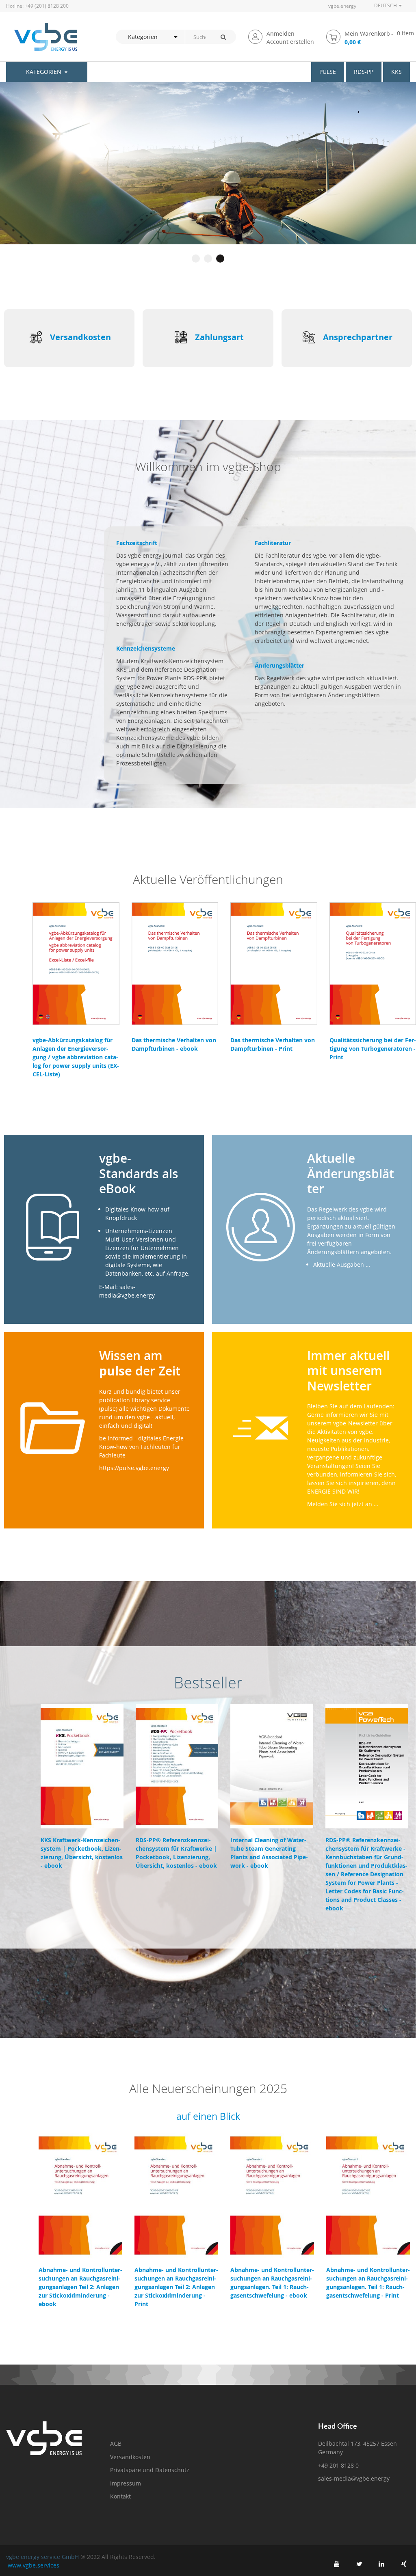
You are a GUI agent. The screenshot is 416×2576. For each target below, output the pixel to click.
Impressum (126, 2483)
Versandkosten (80, 337)
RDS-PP (364, 72)
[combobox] (197, 37)
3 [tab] (220, 259)
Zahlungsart (219, 337)
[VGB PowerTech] (42, 37)
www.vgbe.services (34, 2565)
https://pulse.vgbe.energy (134, 1468)
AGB (116, 2443)
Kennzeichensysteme (146, 648)
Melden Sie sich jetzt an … (343, 1504)
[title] (337, 2564)
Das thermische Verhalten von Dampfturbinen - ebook (174, 1044)
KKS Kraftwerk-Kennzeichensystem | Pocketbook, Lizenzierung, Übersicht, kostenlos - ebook (82, 1853)
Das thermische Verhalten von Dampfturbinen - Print (273, 1044)
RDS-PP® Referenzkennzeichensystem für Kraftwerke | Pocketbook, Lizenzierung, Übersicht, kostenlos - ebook (176, 1853)
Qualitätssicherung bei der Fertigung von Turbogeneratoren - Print (373, 1049)
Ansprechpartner (358, 337)
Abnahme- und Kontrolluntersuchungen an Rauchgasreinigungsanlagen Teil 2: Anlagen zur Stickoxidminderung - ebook (80, 2287)
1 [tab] (196, 259)
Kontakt (120, 2496)
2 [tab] (208, 259)
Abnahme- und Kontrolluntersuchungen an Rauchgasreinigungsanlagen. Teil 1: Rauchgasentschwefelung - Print (368, 2283)
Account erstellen (290, 42)
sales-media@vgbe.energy (354, 2478)
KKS (396, 72)
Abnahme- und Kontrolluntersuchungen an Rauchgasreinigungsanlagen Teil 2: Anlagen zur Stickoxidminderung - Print (176, 2287)
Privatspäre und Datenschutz (150, 2470)
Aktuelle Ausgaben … (342, 1264)
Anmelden (281, 33)
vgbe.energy (342, 6)
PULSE (328, 72)
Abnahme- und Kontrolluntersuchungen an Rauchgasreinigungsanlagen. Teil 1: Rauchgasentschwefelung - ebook (272, 2283)
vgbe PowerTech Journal (60, 177)
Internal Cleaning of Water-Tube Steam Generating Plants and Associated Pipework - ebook (269, 1853)
